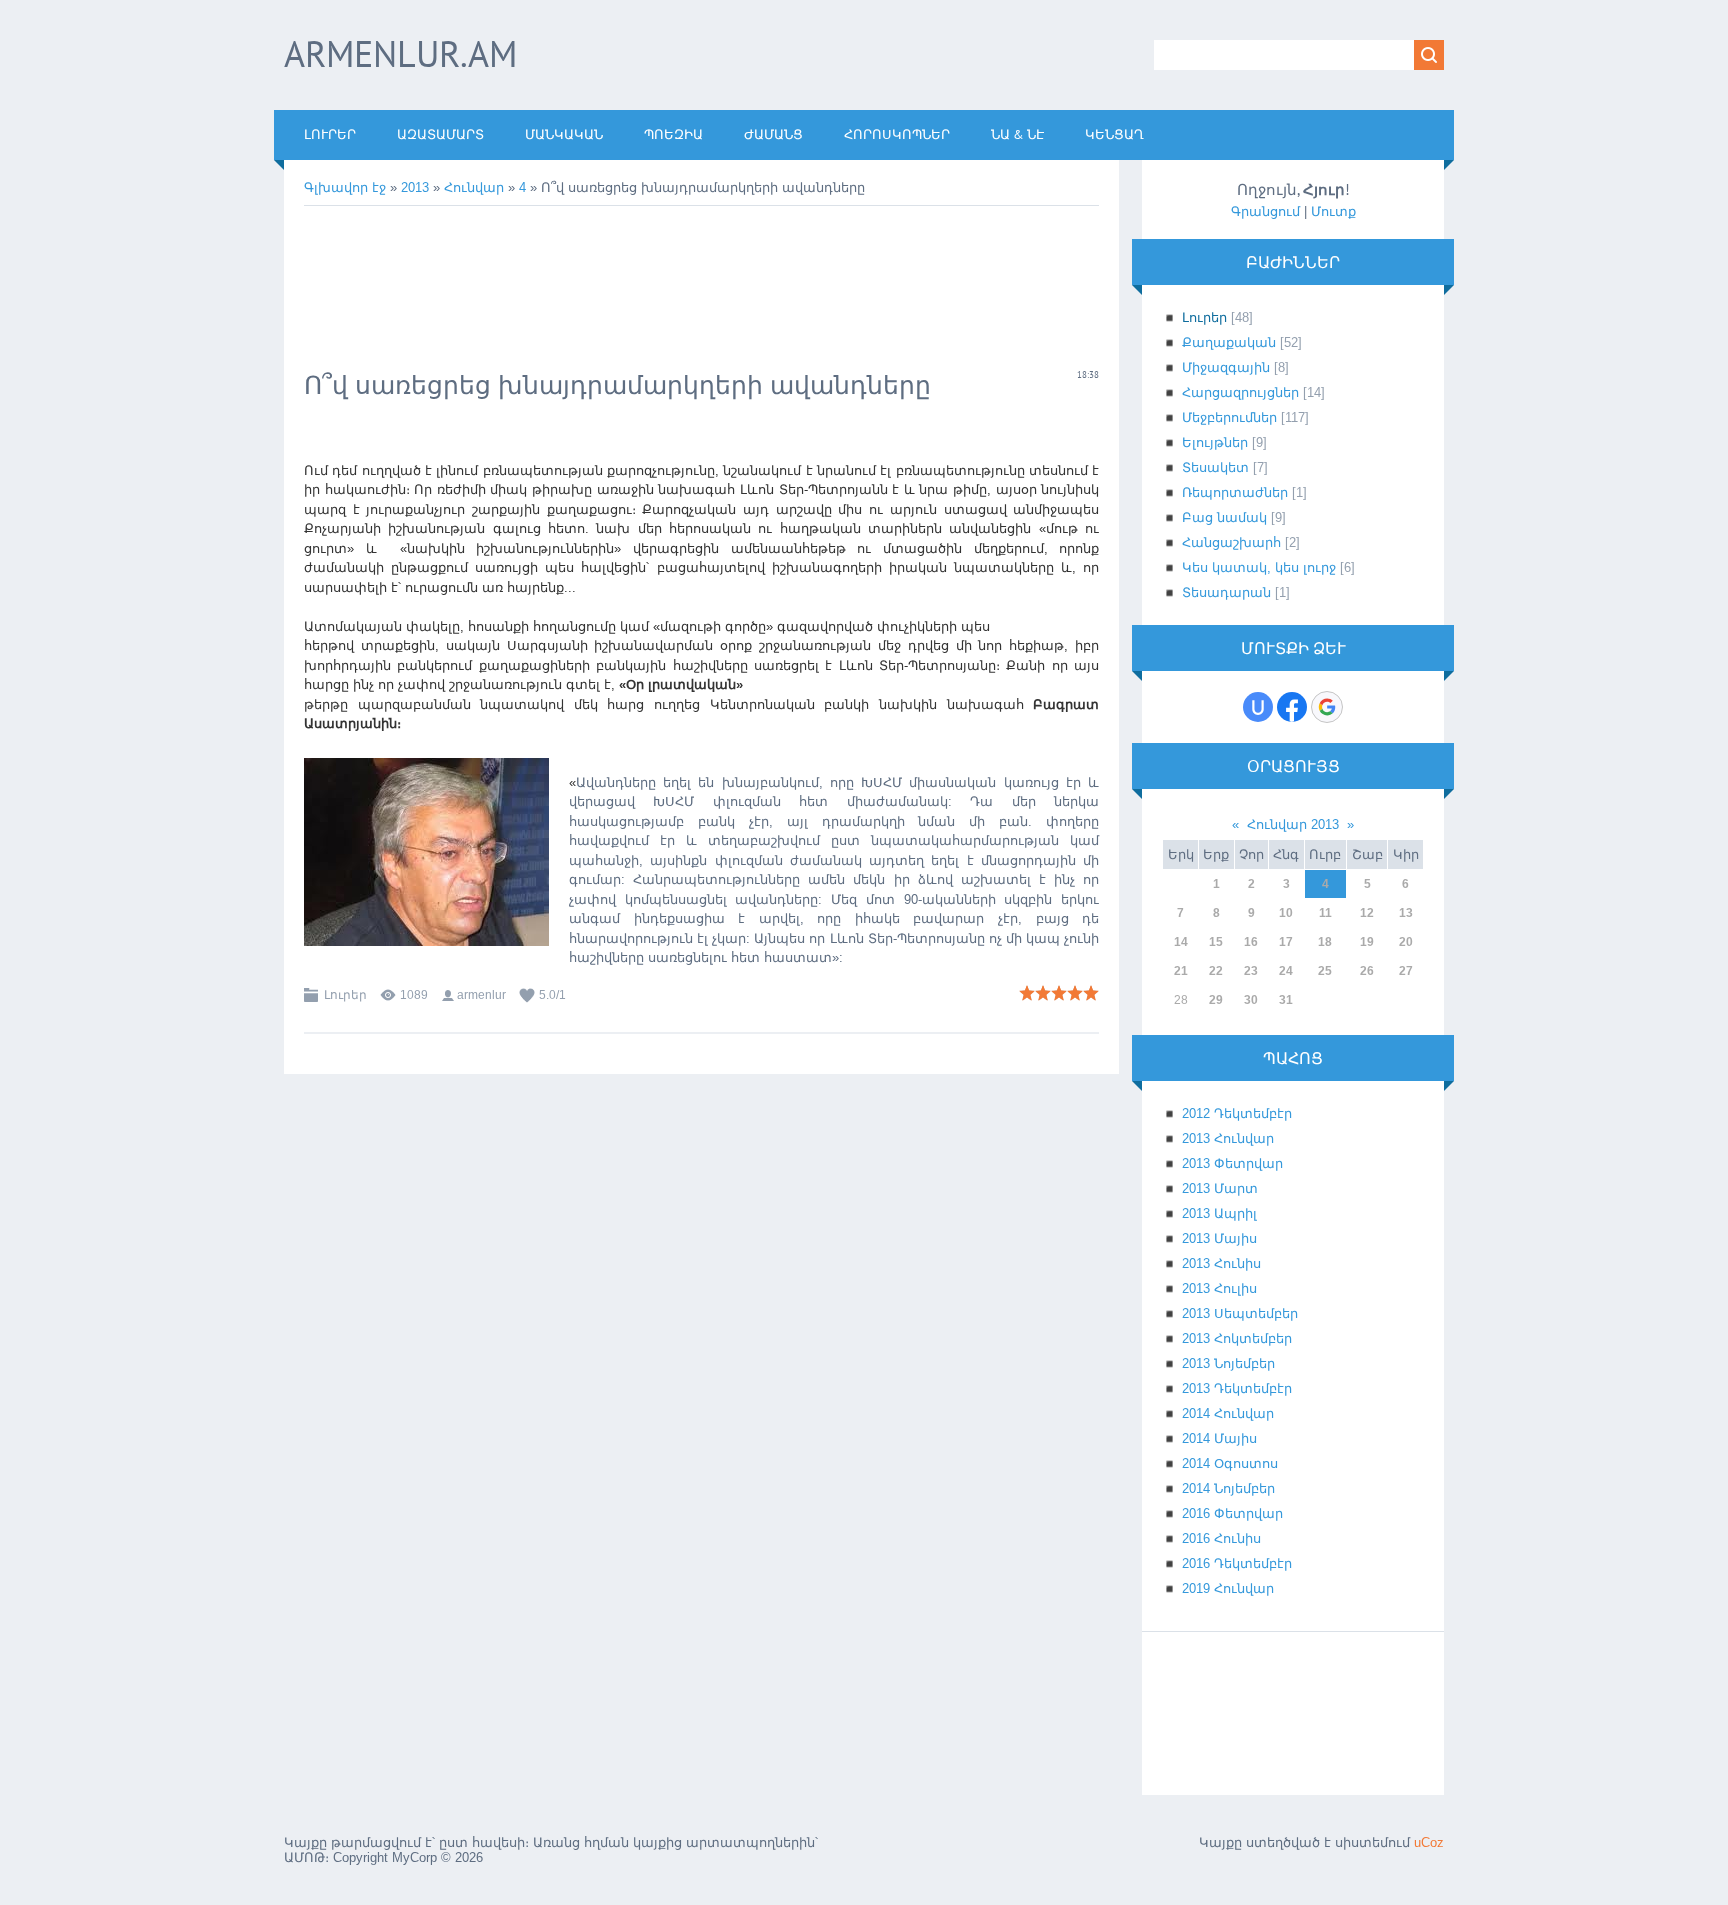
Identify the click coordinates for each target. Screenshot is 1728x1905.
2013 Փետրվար (1232, 1163)
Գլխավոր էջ (345, 187)
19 (1367, 942)
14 (1181, 942)
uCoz (1429, 1842)
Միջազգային (1226, 367)
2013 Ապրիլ (1219, 1213)
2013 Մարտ (1220, 1188)
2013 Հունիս (1221, 1263)
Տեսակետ (1215, 467)
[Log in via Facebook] (1292, 707)
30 (1251, 1000)
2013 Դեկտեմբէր (1237, 1388)
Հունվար (474, 187)
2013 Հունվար (1228, 1138)
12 (1367, 913)
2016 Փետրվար (1232, 1513)
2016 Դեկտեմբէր (1237, 1563)
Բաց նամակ (1224, 517)
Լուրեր (345, 995)
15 (1216, 942)
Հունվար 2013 (1293, 824)
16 (1251, 942)
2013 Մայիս (1219, 1238)
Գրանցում (1265, 211)
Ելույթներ (1215, 442)
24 (1286, 971)
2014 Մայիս (1219, 1438)
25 (1325, 971)
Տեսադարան (1226, 592)
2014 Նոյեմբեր (1228, 1488)
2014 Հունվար (1228, 1413)
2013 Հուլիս (1219, 1288)
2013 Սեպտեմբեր (1240, 1313)
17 (1286, 942)
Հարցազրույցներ (1240, 392)
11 (1325, 913)
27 (1406, 971)
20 (1406, 942)
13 (1406, 913)
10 (1286, 913)
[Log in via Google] (1327, 707)
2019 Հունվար (1228, 1588)
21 (1181, 971)
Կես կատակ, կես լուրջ (1259, 567)
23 (1251, 971)
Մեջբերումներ (1229, 417)
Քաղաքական (1229, 342)
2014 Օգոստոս (1230, 1463)
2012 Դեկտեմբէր (1237, 1113)
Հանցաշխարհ (1231, 542)
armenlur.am (400, 53)
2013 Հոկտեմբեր (1237, 1338)
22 (1216, 971)
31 (1286, 1000)
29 (1216, 1000)
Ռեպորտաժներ (1235, 492)
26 (1367, 971)
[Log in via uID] (1258, 707)
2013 (415, 187)
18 (1325, 942)
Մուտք (1333, 211)
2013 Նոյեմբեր (1228, 1363)
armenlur (481, 995)
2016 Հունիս (1221, 1538)
